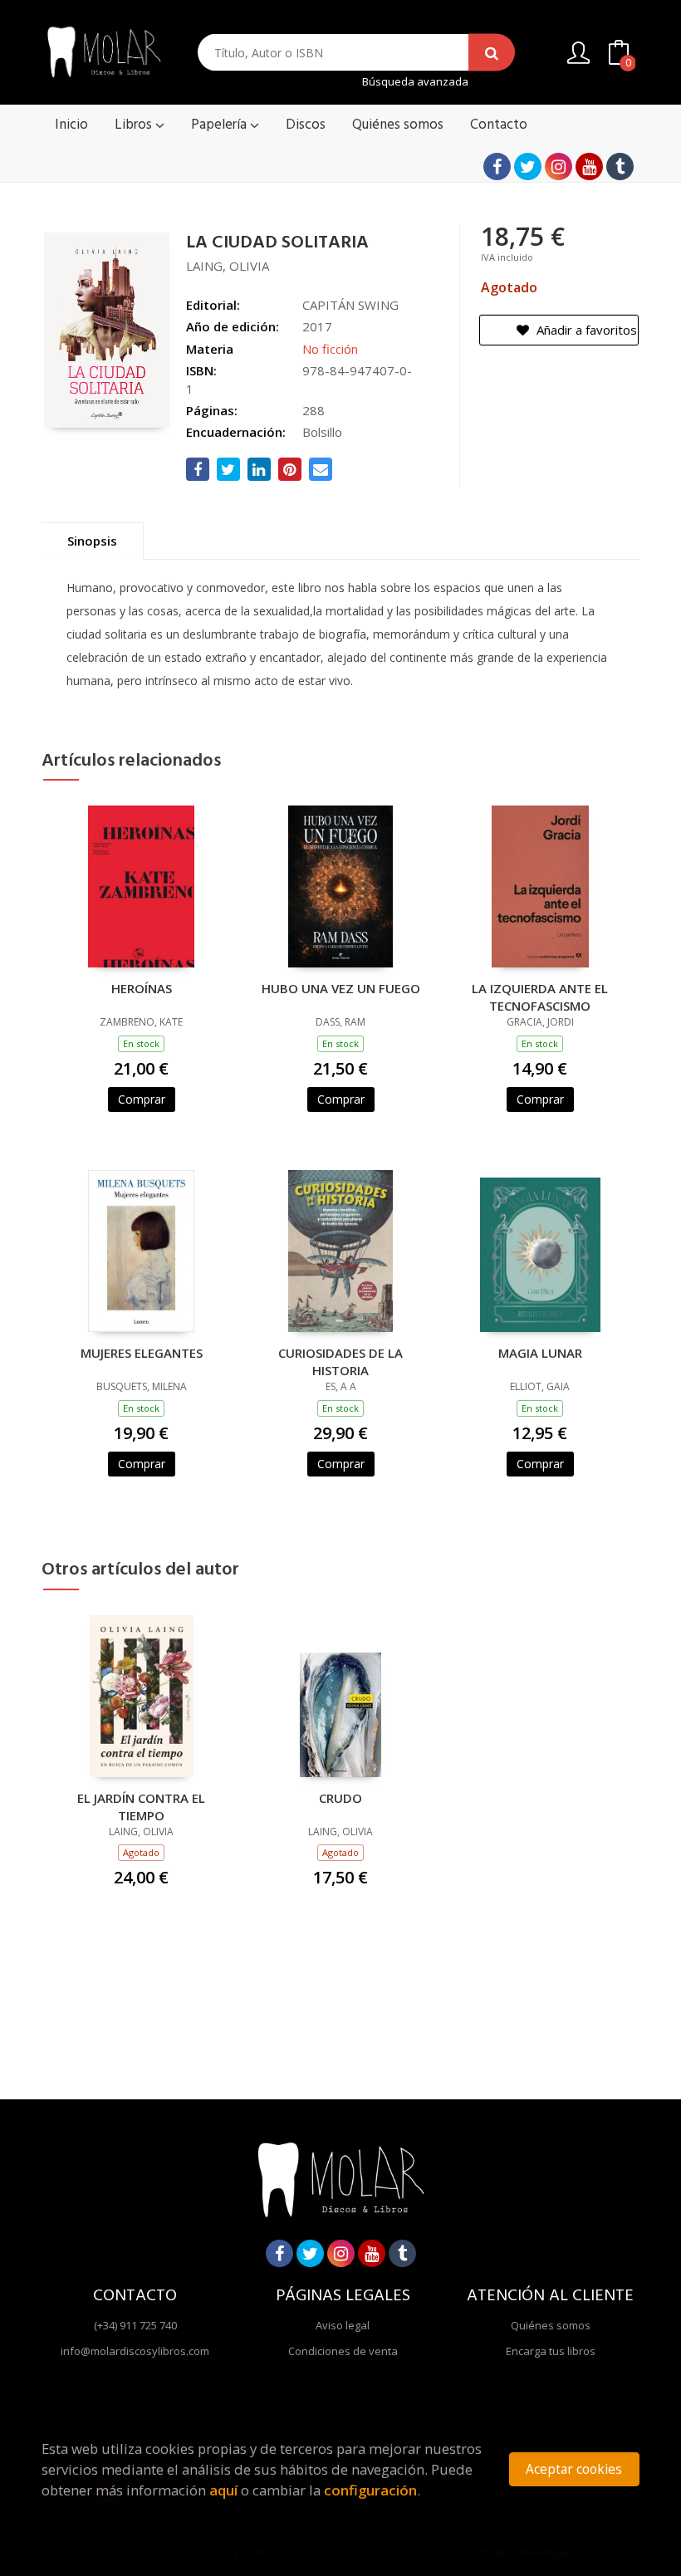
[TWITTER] (528, 167)
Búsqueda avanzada (415, 82)
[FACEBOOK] (497, 167)
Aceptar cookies (574, 2469)
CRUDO (340, 1798)
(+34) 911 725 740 (135, 2325)
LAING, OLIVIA (228, 266)
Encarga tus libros (551, 2351)
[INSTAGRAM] (559, 167)
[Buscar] (492, 53)
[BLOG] (620, 167)
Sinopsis (92, 541)
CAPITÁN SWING (350, 305)
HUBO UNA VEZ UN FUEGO (341, 988)
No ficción (330, 349)
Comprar (142, 1099)
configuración (370, 2490)
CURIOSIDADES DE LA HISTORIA (340, 1361)
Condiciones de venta (343, 2351)
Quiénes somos (551, 2325)
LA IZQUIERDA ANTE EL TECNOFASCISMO (540, 997)
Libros (135, 125)
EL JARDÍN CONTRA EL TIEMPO (141, 1806)
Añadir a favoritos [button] (585, 330)
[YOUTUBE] (589, 167)
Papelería (220, 125)
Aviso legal (343, 2325)
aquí (223, 2490)
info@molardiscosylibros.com (135, 2351)
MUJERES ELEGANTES (142, 1353)
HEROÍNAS (142, 988)
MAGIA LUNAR (540, 1353)
